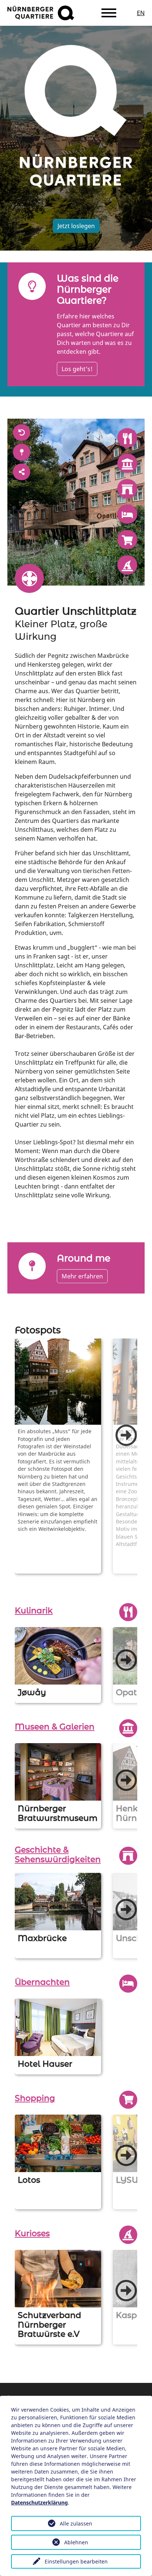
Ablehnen (76, 2542)
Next (126, 1435)
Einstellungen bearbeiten (76, 2561)
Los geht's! (77, 369)
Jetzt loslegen (76, 226)
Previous (9, 1460)
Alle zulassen (76, 2523)
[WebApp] (41, 13)
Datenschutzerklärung (39, 2502)
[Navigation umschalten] (109, 13)
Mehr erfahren (82, 1276)
